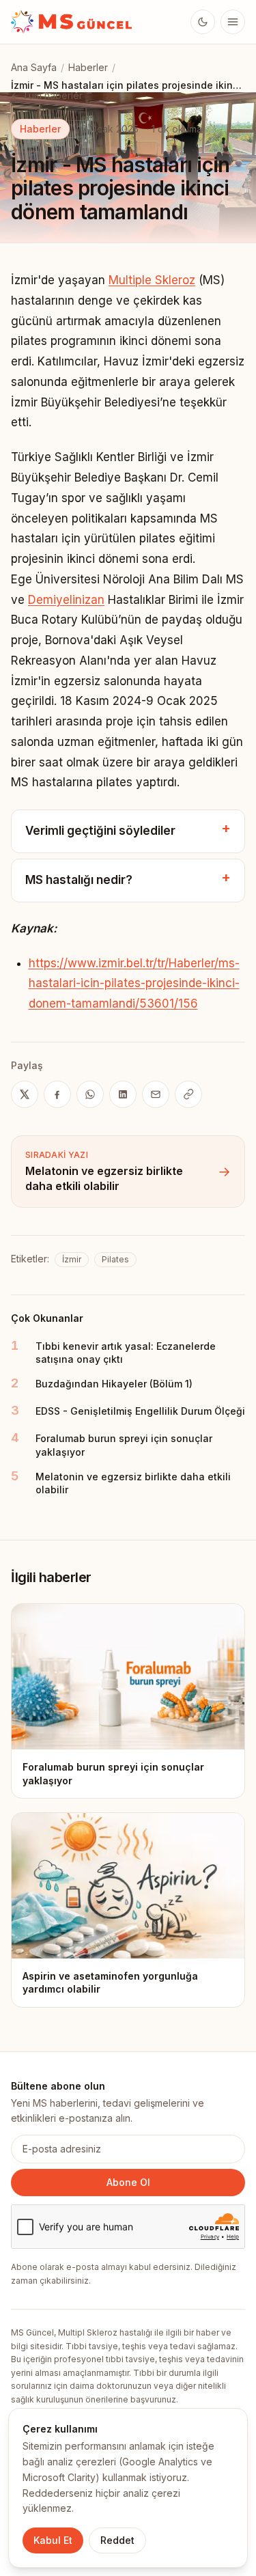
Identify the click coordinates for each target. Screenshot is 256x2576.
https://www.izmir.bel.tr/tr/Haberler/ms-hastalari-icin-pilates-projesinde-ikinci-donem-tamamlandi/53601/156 (134, 984)
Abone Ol (128, 2182)
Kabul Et (53, 2540)
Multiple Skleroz (152, 280)
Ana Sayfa (34, 67)
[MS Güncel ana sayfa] (72, 22)
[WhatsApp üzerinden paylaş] (90, 1094)
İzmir (72, 1259)
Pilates (115, 1259)
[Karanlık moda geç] (203, 22)
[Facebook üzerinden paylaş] (57, 1094)
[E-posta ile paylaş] (156, 1094)
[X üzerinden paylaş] (25, 1094)
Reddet (117, 2540)
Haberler (88, 67)
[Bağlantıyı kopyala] (188, 1094)
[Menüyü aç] (233, 22)
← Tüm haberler (47, 95)
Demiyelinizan (66, 600)
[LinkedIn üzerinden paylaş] (123, 1094)
